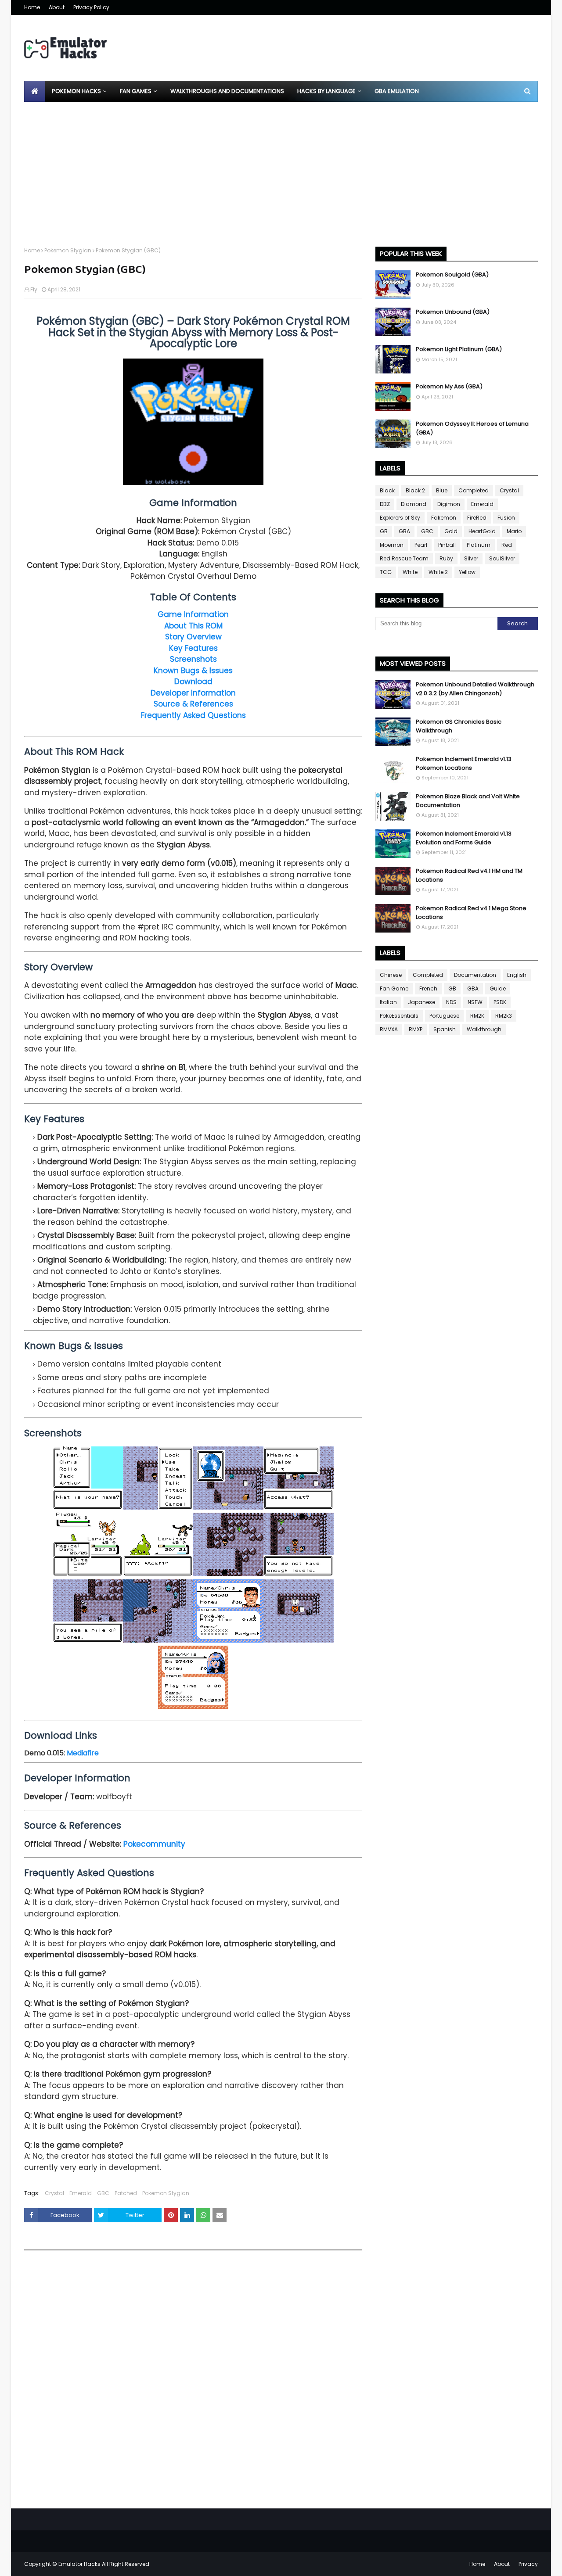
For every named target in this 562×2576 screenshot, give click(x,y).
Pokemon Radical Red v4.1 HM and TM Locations (469, 875)
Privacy (528, 2564)
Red (507, 545)
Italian (388, 1002)
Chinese (391, 975)
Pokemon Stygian (68, 250)
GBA (404, 531)
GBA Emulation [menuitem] (397, 91)
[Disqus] (193, 2382)
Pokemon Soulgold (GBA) (452, 274)
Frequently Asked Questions (193, 715)
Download (193, 682)
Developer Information (193, 693)
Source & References (193, 704)
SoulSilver (502, 558)
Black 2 (415, 490)
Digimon (449, 504)
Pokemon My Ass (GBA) (449, 386)
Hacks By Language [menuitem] (326, 91)
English (517, 975)
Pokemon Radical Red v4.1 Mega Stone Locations (471, 913)
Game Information (193, 614)
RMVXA (389, 1029)
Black (387, 490)
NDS (451, 1002)
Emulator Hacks (79, 2564)
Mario (514, 531)
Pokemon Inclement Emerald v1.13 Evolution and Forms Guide (464, 838)
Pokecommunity (154, 1844)
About (57, 7)
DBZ (385, 504)
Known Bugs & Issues (193, 671)
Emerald (81, 2193)
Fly (34, 289)
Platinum (479, 545)
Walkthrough (484, 1029)
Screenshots (193, 659)
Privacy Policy (91, 7)
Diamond (414, 504)
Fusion (506, 518)
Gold (451, 531)
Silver (471, 558)
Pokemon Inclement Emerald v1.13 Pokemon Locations (464, 763)
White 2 (438, 572)
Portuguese (444, 1016)
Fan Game (394, 988)
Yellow (467, 572)
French (428, 988)
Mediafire (83, 1753)
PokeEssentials (399, 1016)
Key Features (193, 648)
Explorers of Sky (400, 518)
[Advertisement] (281, 168)
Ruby (446, 558)
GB (384, 531)
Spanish (445, 1029)
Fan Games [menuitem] (136, 91)
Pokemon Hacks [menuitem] (76, 91)
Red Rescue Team (404, 558)
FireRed (477, 518)
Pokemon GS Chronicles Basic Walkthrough (459, 726)
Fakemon (444, 518)
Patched (126, 2193)
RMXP (416, 1029)
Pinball (447, 545)
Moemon (392, 545)
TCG (386, 572)
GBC (103, 2193)
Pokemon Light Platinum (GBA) (459, 349)
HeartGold (482, 531)
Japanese (421, 1002)
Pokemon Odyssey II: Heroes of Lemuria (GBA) (472, 428)
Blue (442, 490)
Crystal (54, 2193)
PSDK (500, 1002)
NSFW (475, 1002)
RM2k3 (504, 1016)
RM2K (477, 1016)
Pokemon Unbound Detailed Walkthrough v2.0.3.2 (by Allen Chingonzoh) (475, 689)
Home (32, 7)
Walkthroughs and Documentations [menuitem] (227, 91)
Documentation (475, 975)
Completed (474, 490)
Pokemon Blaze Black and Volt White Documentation (468, 801)
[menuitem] (35, 91)
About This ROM (193, 626)
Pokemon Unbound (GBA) (453, 312)
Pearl (421, 545)
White (410, 572)
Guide (498, 988)
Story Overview (193, 637)
